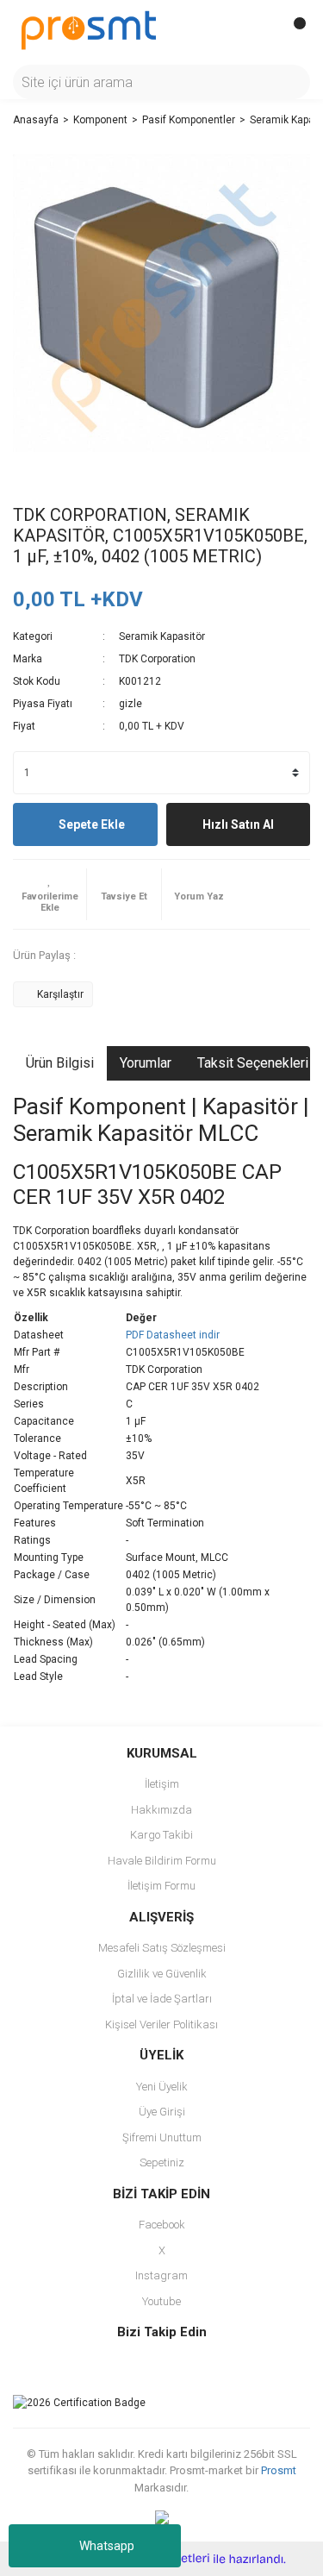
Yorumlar (146, 1063)
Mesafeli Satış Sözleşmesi (162, 1948)
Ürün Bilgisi (60, 1063)
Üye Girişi (162, 2112)
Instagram (161, 2275)
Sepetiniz (162, 2162)
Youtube (161, 2301)
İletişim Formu (161, 1886)
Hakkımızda (161, 1810)
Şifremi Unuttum (162, 2137)
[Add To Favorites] (50, 894)
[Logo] (89, 29)
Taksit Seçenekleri (253, 1063)
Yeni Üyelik (162, 2087)
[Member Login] (258, 30)
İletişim (162, 1784)
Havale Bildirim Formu (162, 1861)
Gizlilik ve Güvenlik (162, 1974)
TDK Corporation (157, 659)
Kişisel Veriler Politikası (161, 2024)
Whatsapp (107, 2546)
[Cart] (293, 30)
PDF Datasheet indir (173, 1335)
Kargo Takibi (161, 1835)
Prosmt (279, 2470)
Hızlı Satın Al (238, 824)
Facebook (162, 2225)
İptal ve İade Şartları (162, 1999)
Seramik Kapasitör (162, 636)
